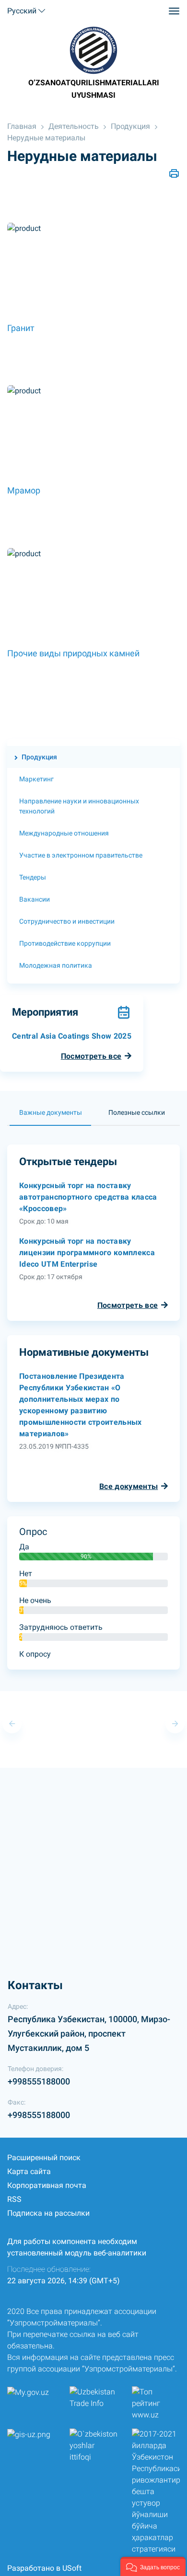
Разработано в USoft (44, 2568)
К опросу (35, 1654)
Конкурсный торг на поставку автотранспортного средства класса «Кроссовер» (88, 1197)
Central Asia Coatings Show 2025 (72, 1036)
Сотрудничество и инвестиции (67, 921)
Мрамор (24, 490)
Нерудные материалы (46, 138)
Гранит (21, 328)
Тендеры (33, 877)
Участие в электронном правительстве (81, 855)
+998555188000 (39, 2081)
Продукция (130, 126)
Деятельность (74, 126)
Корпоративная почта (47, 2185)
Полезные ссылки (137, 1112)
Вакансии (35, 899)
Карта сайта (29, 2171)
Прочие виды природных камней (73, 653)
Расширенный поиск (44, 2158)
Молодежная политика (56, 965)
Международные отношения (64, 833)
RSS (14, 2199)
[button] (153, 2566)
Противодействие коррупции (65, 943)
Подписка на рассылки (48, 2213)
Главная (22, 126)
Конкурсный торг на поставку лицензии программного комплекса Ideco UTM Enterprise (87, 1253)
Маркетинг (36, 779)
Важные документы (51, 1112)
